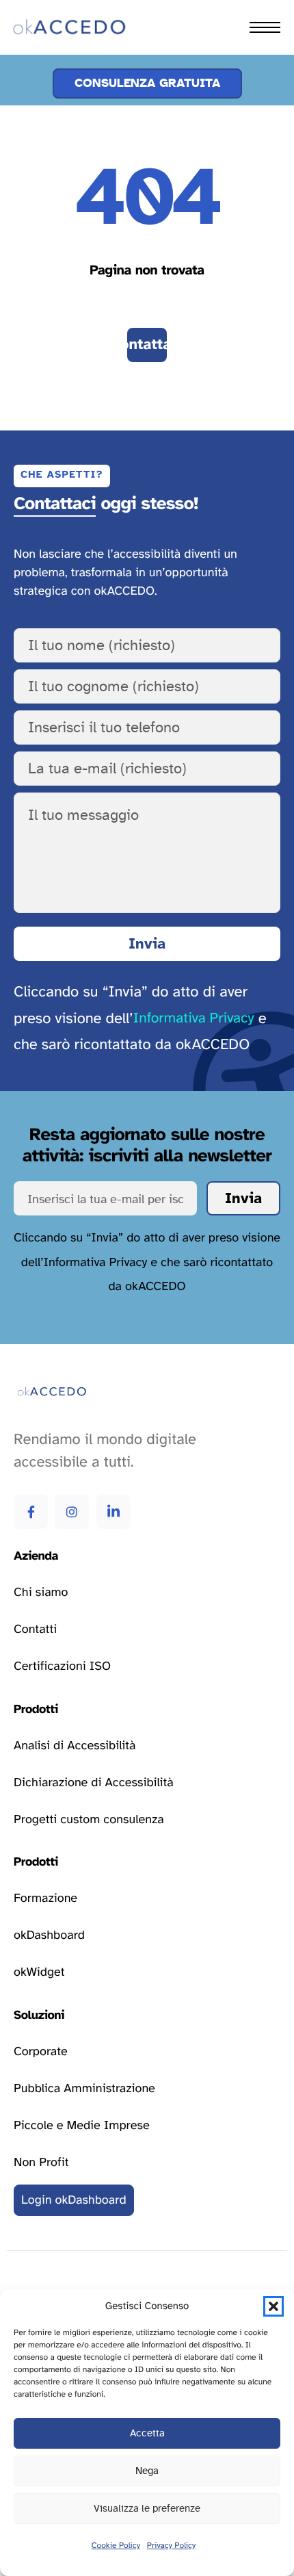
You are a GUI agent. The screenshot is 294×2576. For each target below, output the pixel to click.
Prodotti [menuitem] (45, 71)
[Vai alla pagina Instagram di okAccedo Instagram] (72, 1512)
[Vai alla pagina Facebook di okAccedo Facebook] (31, 1512)
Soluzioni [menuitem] (48, 101)
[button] (273, 2306)
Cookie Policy (116, 2546)
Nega (147, 2471)
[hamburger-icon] (265, 27)
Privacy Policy (171, 2546)
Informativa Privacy (194, 1019)
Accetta (147, 2433)
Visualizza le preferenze (147, 2509)
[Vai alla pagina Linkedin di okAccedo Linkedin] (113, 1512)
